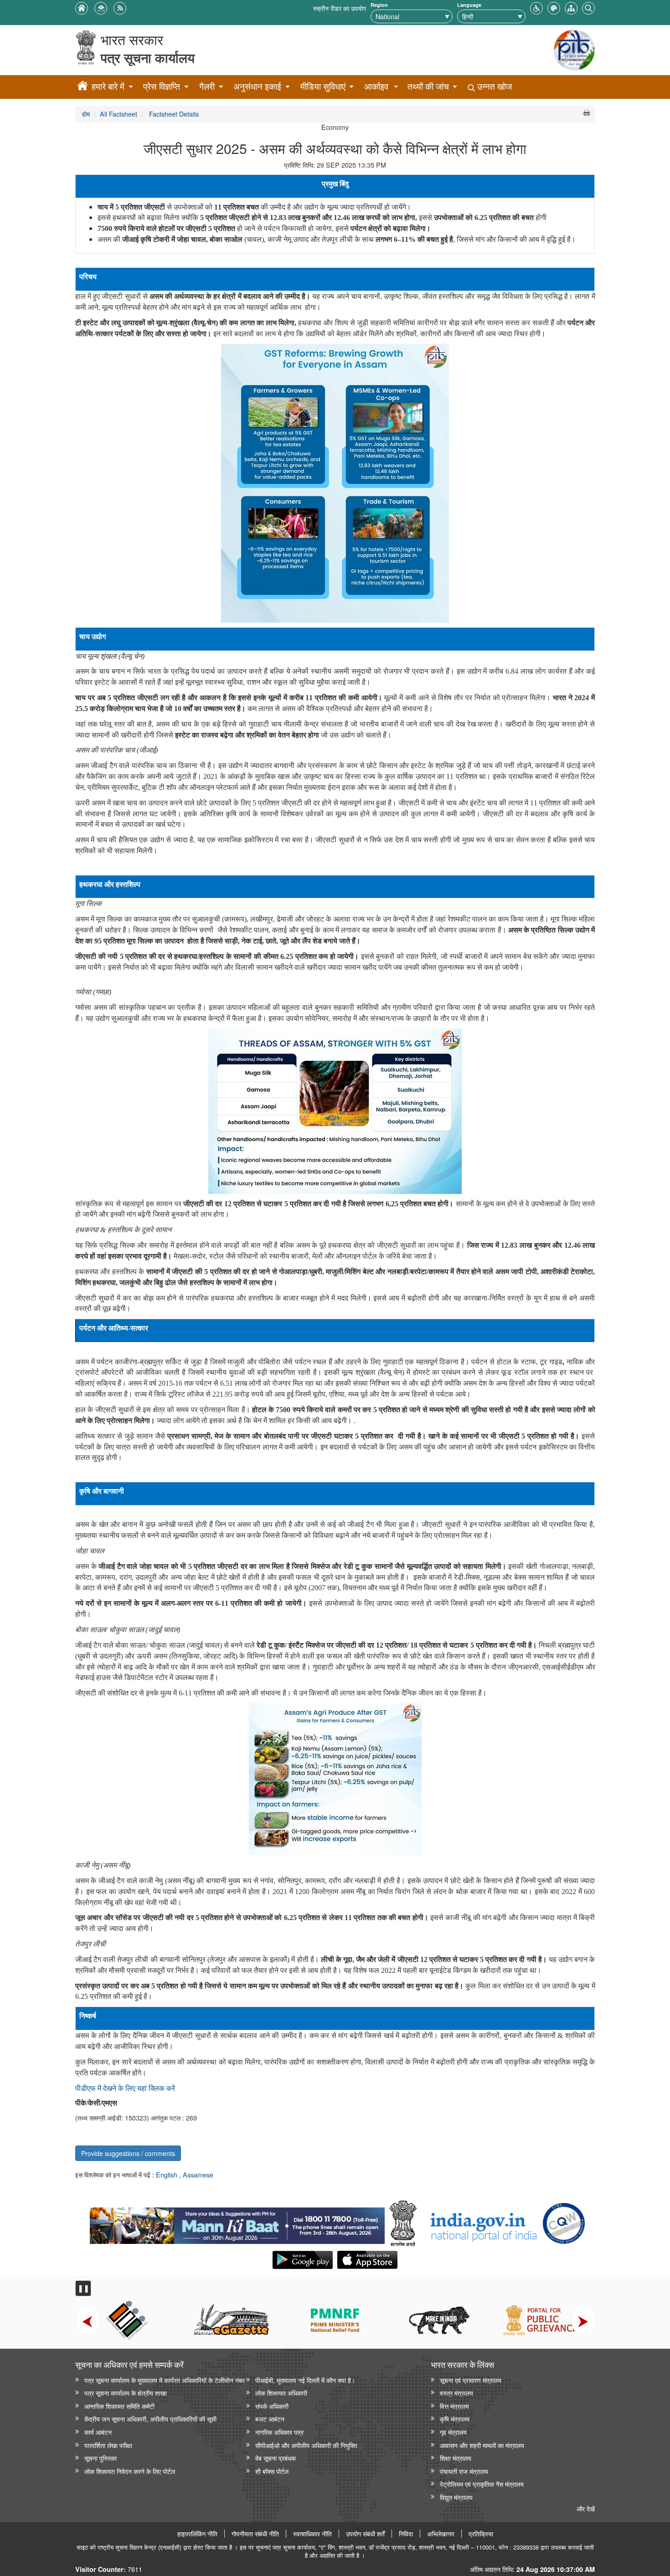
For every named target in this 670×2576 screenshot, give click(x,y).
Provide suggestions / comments (128, 2153)
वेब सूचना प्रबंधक (276, 2458)
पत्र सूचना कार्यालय (148, 58)
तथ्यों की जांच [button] (428, 86)
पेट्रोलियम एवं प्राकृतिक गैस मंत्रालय (482, 2484)
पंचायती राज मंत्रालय (464, 2471)
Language (469, 5)
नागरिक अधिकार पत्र (279, 2432)
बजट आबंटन (270, 2419)
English (167, 2174)
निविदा (406, 2534)
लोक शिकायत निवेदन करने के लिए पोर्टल (130, 2471)
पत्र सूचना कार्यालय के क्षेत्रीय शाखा (126, 2393)
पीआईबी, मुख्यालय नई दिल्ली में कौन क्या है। (305, 2380)
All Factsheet (119, 114)
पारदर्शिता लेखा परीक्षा (108, 2445)
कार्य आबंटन (98, 2432)
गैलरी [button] (207, 86)
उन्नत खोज (493, 86)
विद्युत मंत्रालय (456, 2497)
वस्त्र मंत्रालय (456, 2393)
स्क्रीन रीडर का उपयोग (340, 8)
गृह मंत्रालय (453, 2432)
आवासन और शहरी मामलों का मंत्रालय (482, 2445)
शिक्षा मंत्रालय (456, 2458)
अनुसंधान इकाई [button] (257, 86)
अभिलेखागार (441, 2534)
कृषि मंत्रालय (455, 2419)
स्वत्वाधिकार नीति (312, 2534)
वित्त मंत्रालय (454, 2406)
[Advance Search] (588, 7)
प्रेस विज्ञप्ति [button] (162, 86)
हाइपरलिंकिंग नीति (197, 2534)
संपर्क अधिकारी (272, 2406)
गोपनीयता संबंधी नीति (255, 2534)
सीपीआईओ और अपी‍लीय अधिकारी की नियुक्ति (306, 2445)
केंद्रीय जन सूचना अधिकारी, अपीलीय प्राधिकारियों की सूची (150, 2419)
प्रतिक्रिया (481, 2534)
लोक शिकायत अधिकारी (281, 2393)
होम (86, 114)
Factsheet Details (173, 114)
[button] (536, 7)
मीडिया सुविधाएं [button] (323, 86)
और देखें (586, 2508)
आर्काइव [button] (376, 86)
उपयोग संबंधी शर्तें (365, 2534)
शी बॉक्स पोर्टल (272, 2471)
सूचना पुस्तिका (100, 2458)
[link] (237, 2223)
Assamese (198, 2174)
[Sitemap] (571, 7)
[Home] (82, 87)
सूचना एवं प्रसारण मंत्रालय (471, 2380)
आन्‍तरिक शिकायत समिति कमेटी (119, 2406)
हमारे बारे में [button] (108, 86)
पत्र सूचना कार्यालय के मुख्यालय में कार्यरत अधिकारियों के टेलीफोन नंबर (165, 2380)
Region (379, 5)
